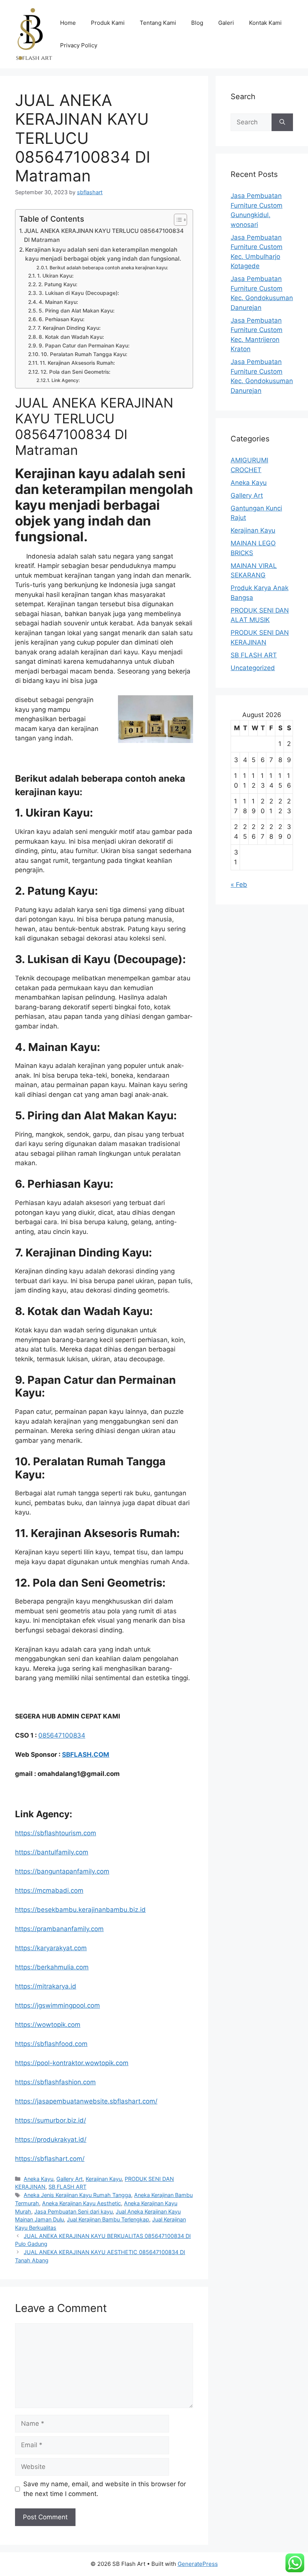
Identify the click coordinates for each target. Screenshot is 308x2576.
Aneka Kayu (38, 2179)
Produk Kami (108, 23)
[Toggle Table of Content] (177, 220)
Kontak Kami (265, 23)
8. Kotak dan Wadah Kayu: (71, 337)
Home (68, 23)
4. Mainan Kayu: (58, 302)
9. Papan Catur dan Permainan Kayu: (84, 346)
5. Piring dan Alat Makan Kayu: (77, 311)
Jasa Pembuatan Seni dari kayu (73, 2211)
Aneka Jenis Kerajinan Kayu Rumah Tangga (77, 2195)
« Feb (239, 885)
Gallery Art (69, 2179)
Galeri (226, 23)
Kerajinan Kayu (104, 2179)
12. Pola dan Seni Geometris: (75, 372)
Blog (197, 23)
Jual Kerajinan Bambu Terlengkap (108, 2219)
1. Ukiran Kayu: (55, 276)
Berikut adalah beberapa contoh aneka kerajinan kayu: (109, 268)
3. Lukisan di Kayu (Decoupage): (79, 293)
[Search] (282, 122)
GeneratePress (198, 2564)
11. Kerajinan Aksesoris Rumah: (77, 363)
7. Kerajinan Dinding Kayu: (69, 328)
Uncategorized (253, 668)
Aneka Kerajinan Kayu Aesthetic (82, 2203)
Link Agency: (66, 380)
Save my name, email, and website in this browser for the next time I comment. (105, 2489)
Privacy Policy (79, 45)
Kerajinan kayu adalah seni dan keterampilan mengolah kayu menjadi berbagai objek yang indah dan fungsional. (103, 254)
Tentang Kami (158, 23)
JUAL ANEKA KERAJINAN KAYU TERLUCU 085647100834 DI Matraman (104, 236)
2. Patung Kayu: (58, 284)
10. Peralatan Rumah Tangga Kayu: (84, 354)
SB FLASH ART (67, 2187)
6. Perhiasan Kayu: (62, 319)
